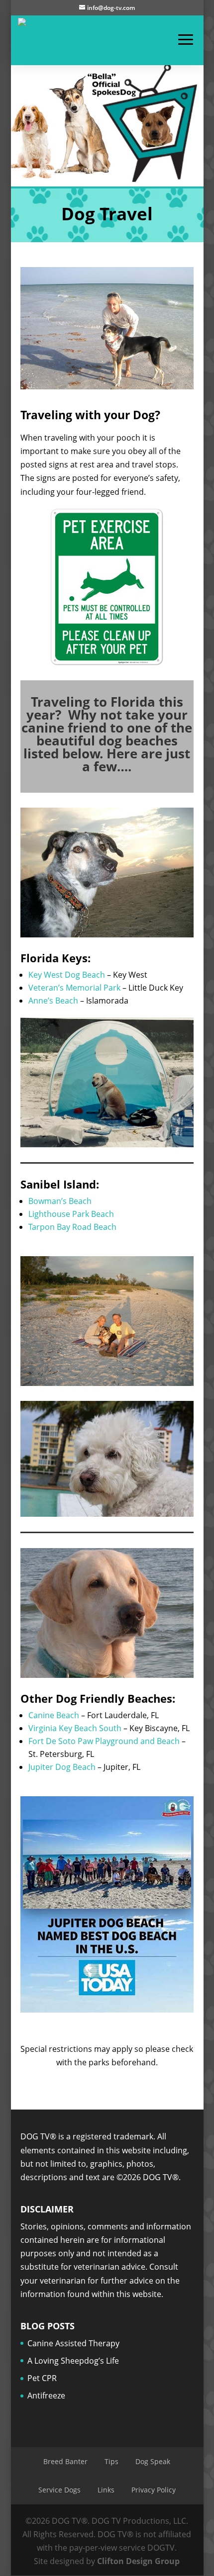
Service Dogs (59, 2490)
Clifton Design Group (138, 2561)
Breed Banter (65, 2461)
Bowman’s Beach (60, 1201)
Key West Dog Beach (67, 975)
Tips (111, 2461)
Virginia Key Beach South (75, 1728)
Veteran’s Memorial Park (74, 988)
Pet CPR (42, 2378)
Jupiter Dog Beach (62, 1767)
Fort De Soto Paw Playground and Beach (104, 1741)
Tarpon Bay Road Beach (72, 1227)
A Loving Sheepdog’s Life (73, 2361)
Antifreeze (46, 2395)
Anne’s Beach (53, 1001)
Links (106, 2490)
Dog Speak (153, 2461)
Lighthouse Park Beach (71, 1214)
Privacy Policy (154, 2490)
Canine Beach (54, 1715)
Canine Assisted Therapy (73, 2343)
